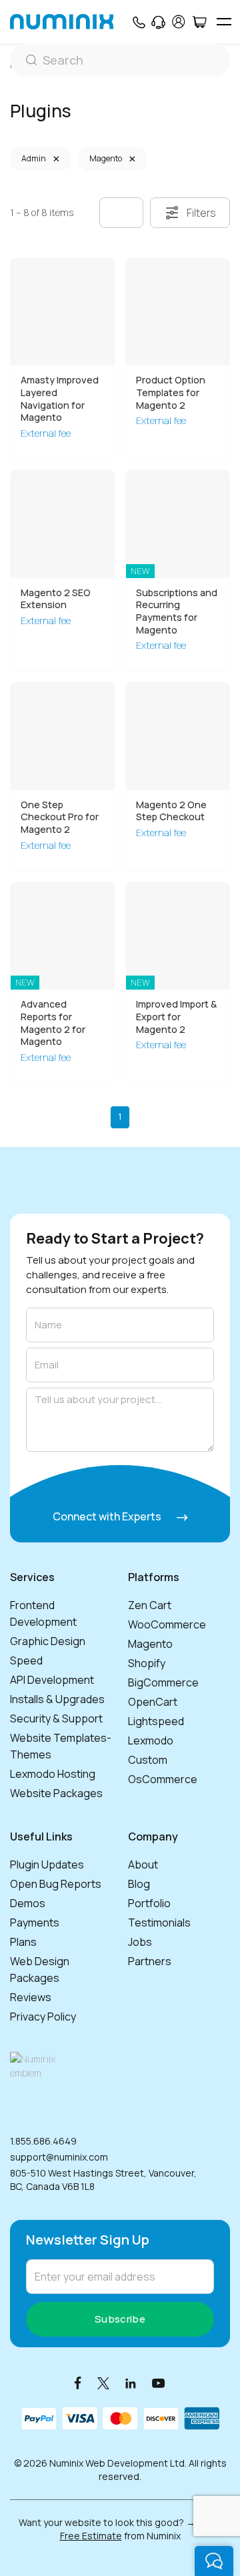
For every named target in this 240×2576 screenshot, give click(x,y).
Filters (201, 213)
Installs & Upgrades (57, 1699)
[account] (179, 22)
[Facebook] (78, 2382)
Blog (139, 1884)
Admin (34, 158)
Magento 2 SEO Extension (56, 599)
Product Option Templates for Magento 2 (171, 392)
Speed (26, 1660)
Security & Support (56, 1718)
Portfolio (149, 1903)
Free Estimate (91, 2536)
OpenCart (153, 1702)
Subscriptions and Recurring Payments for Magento (177, 611)
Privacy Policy (43, 2017)
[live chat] (214, 2561)
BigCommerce (163, 1682)
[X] (103, 2382)
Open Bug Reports (56, 1884)
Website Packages (56, 1793)
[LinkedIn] (131, 2382)
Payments (35, 1922)
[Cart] (199, 22)
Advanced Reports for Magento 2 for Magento (53, 1023)
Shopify (147, 1663)
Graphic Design (48, 1641)
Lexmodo (151, 1740)
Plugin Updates (47, 1864)
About (143, 1864)
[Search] (120, 60)
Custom (148, 1760)
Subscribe (120, 2319)
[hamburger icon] (224, 22)
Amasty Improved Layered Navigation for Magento (60, 398)
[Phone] (138, 22)
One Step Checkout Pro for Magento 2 (60, 817)
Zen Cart (150, 1605)
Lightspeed (156, 1721)
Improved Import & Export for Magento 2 (176, 1016)
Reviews (31, 1997)
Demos (28, 1903)
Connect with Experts (108, 1516)
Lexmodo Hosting (53, 1774)
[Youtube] (159, 2382)
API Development (52, 1680)
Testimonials (159, 1922)
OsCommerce (163, 1779)
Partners (150, 1961)
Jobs (140, 1942)
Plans (23, 1942)
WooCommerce (167, 1624)
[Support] (158, 22)
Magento (106, 158)
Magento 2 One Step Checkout (171, 811)
